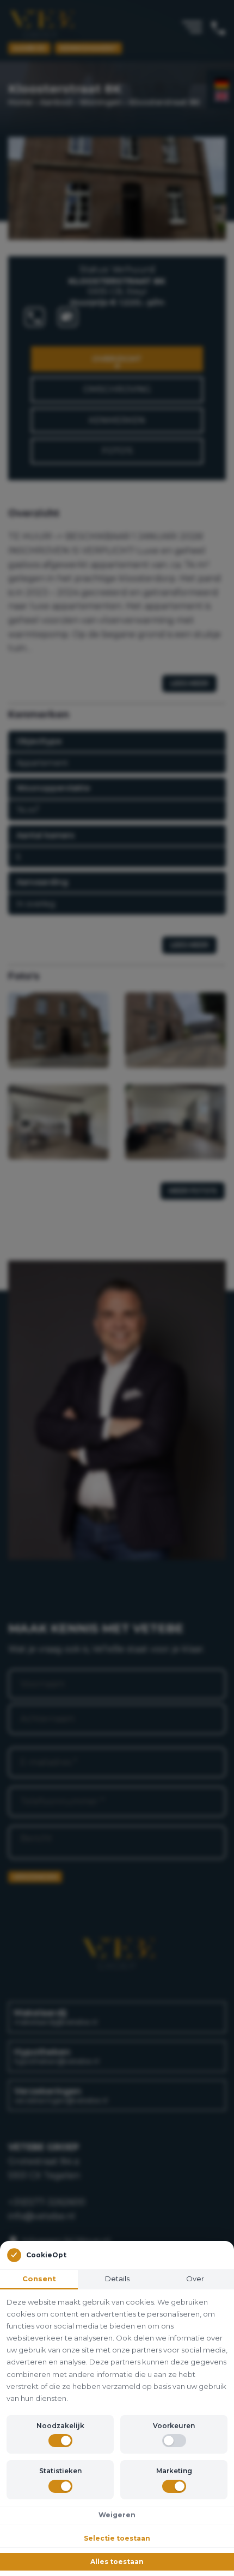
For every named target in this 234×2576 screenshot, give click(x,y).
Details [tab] (117, 2279)
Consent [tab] (39, 2279)
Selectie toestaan (117, 2538)
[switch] (60, 2441)
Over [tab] (195, 2279)
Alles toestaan (117, 2562)
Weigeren (117, 2515)
